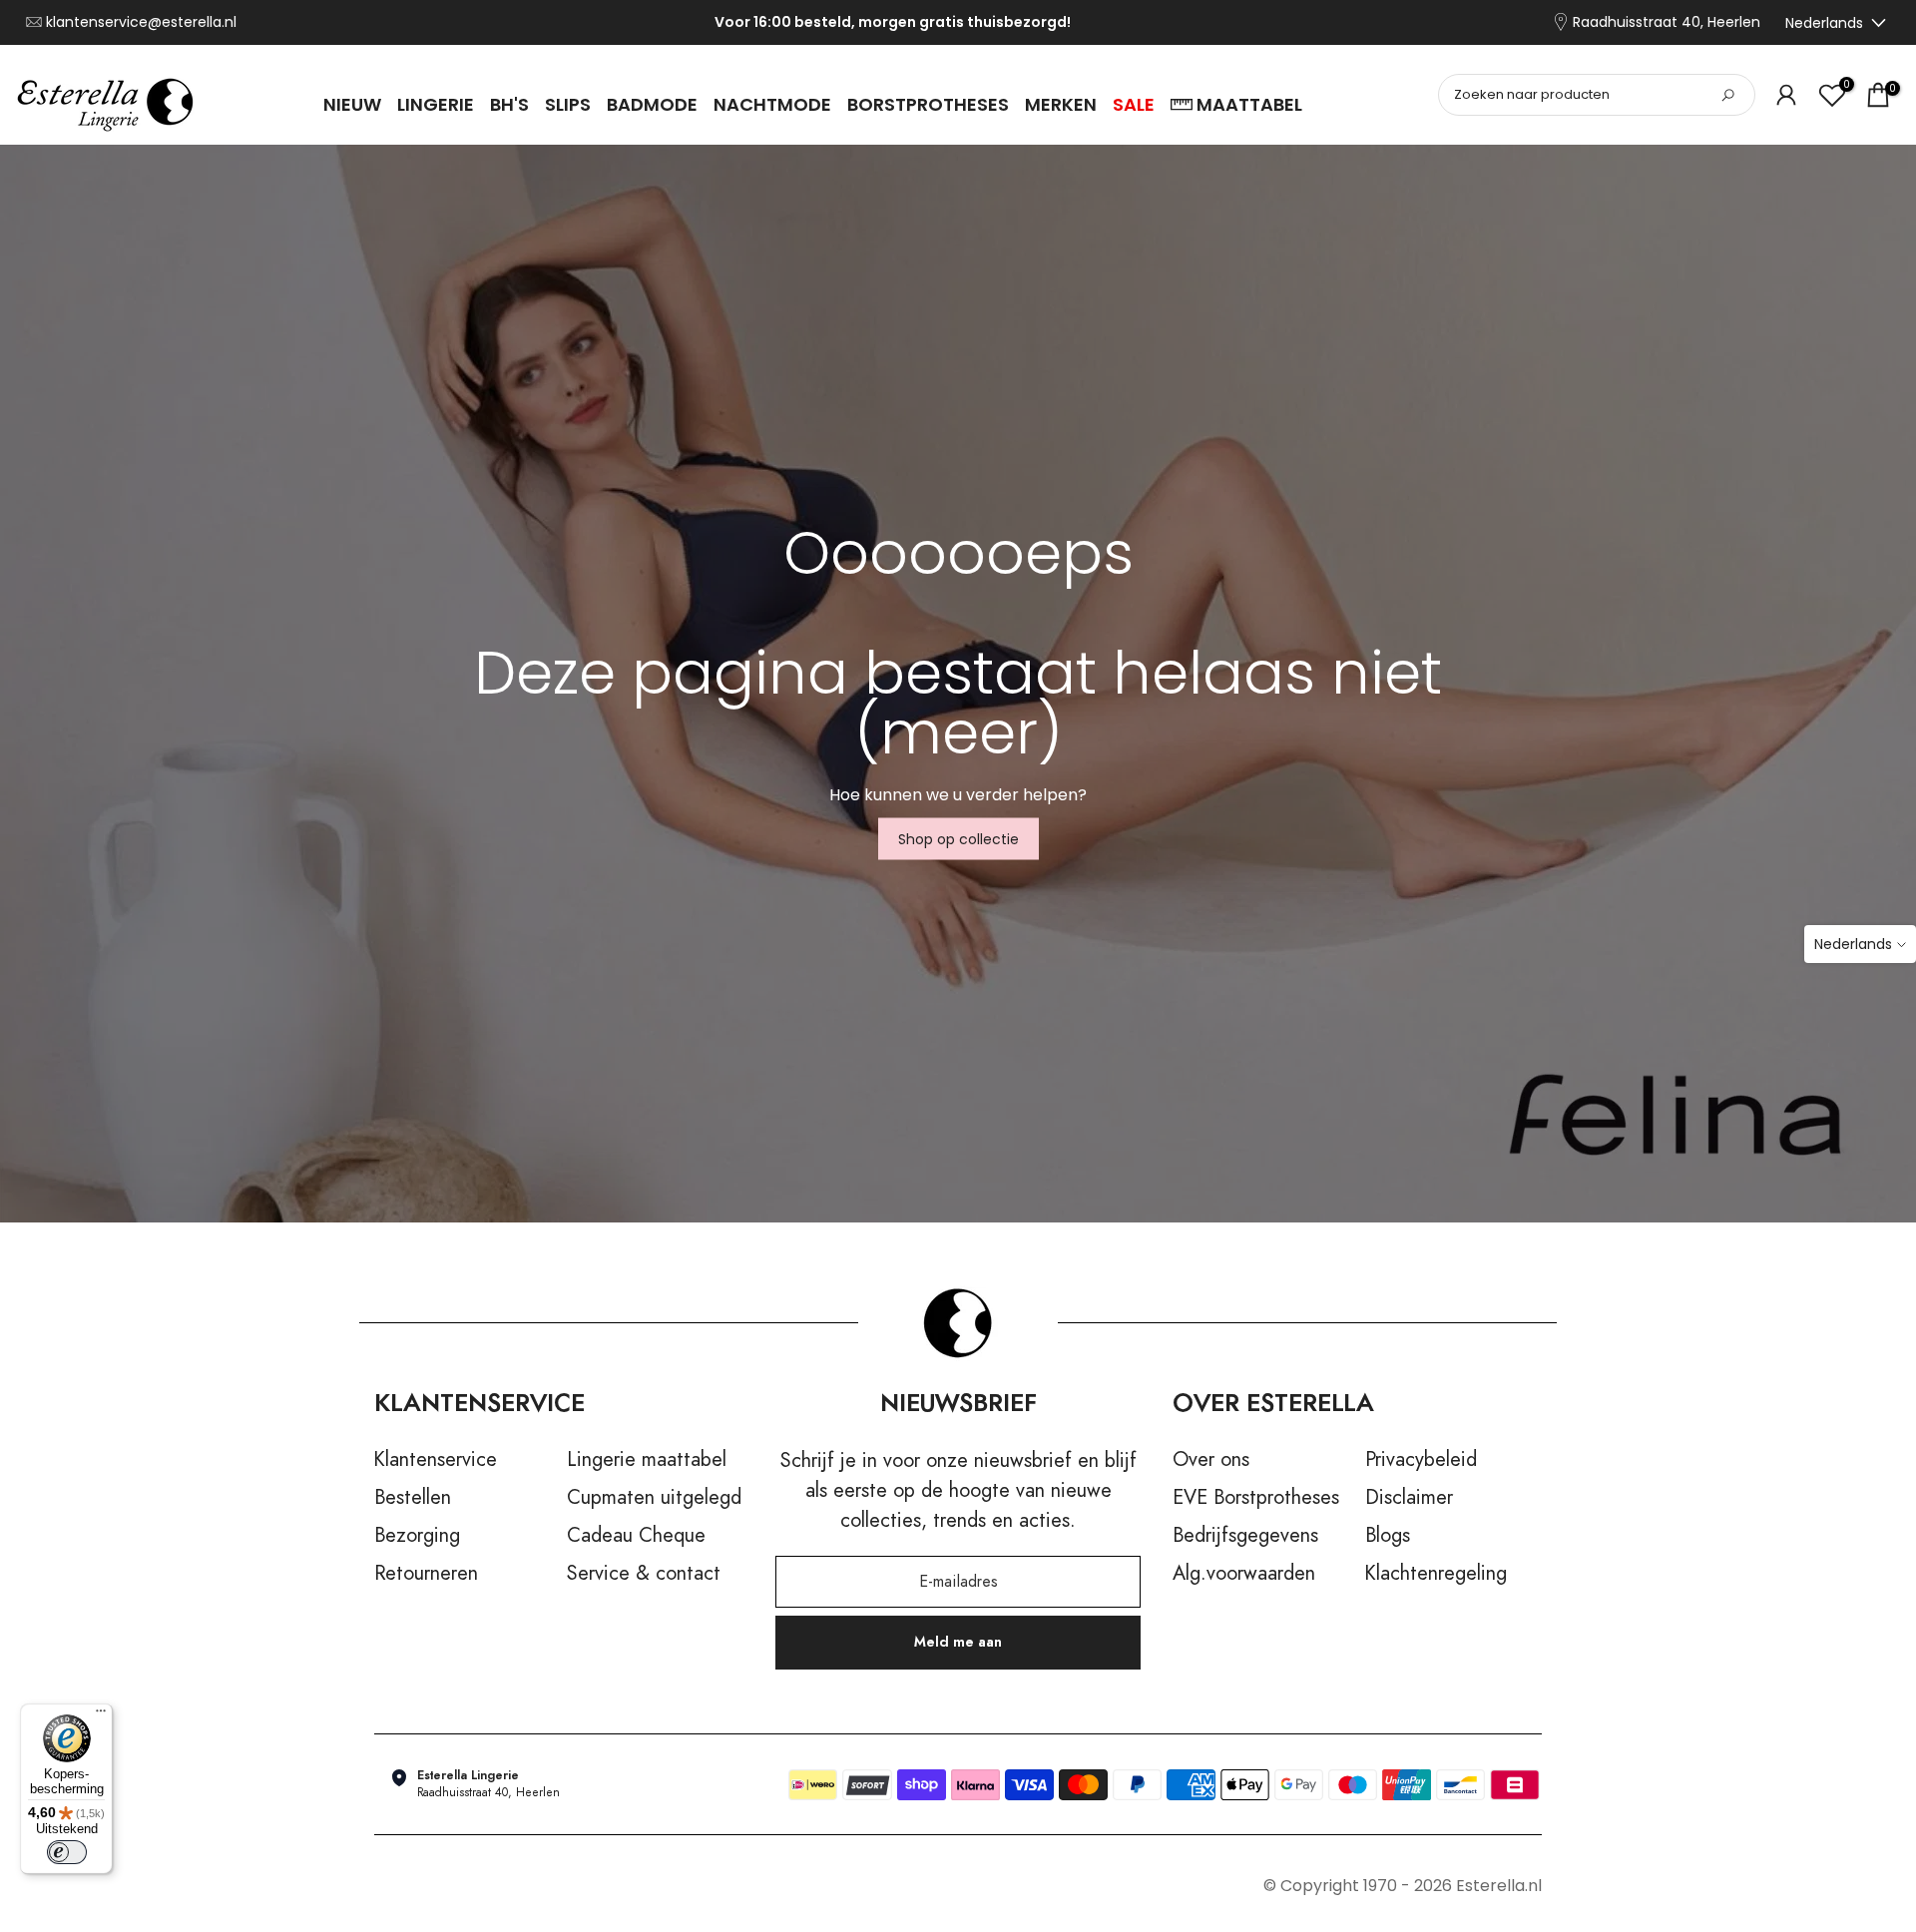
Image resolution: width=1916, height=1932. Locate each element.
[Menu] (101, 1715)
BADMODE (652, 104)
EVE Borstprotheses (1256, 1498)
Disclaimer (1409, 1498)
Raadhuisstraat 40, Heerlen (1667, 22)
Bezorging (417, 1536)
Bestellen (413, 1498)
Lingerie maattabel (647, 1460)
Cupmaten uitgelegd (654, 1498)
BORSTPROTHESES (928, 104)
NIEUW (352, 104)
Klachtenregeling (1436, 1574)
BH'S (509, 104)
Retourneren (426, 1574)
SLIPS (568, 104)
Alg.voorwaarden (1244, 1574)
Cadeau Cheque (636, 1536)
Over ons (1211, 1460)
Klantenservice (436, 1460)
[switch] (67, 1852)
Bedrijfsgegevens (1245, 1536)
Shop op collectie (958, 839)
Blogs (1388, 1536)
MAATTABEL (1249, 104)
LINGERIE (436, 104)
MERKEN (1061, 104)
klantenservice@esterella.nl (141, 22)
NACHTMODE (772, 104)
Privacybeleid (1421, 1460)
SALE (1134, 104)
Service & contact (644, 1574)
